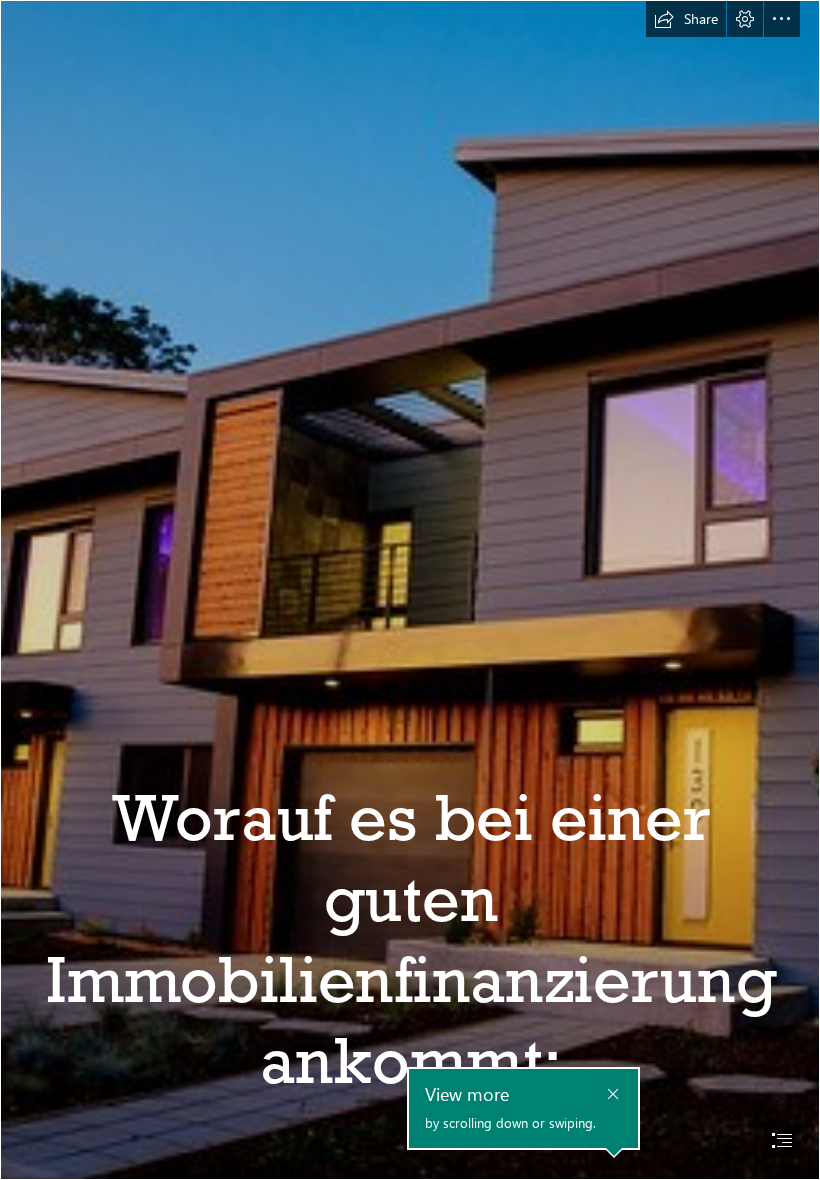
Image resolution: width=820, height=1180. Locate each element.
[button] (686, 19)
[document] (410, 590)
